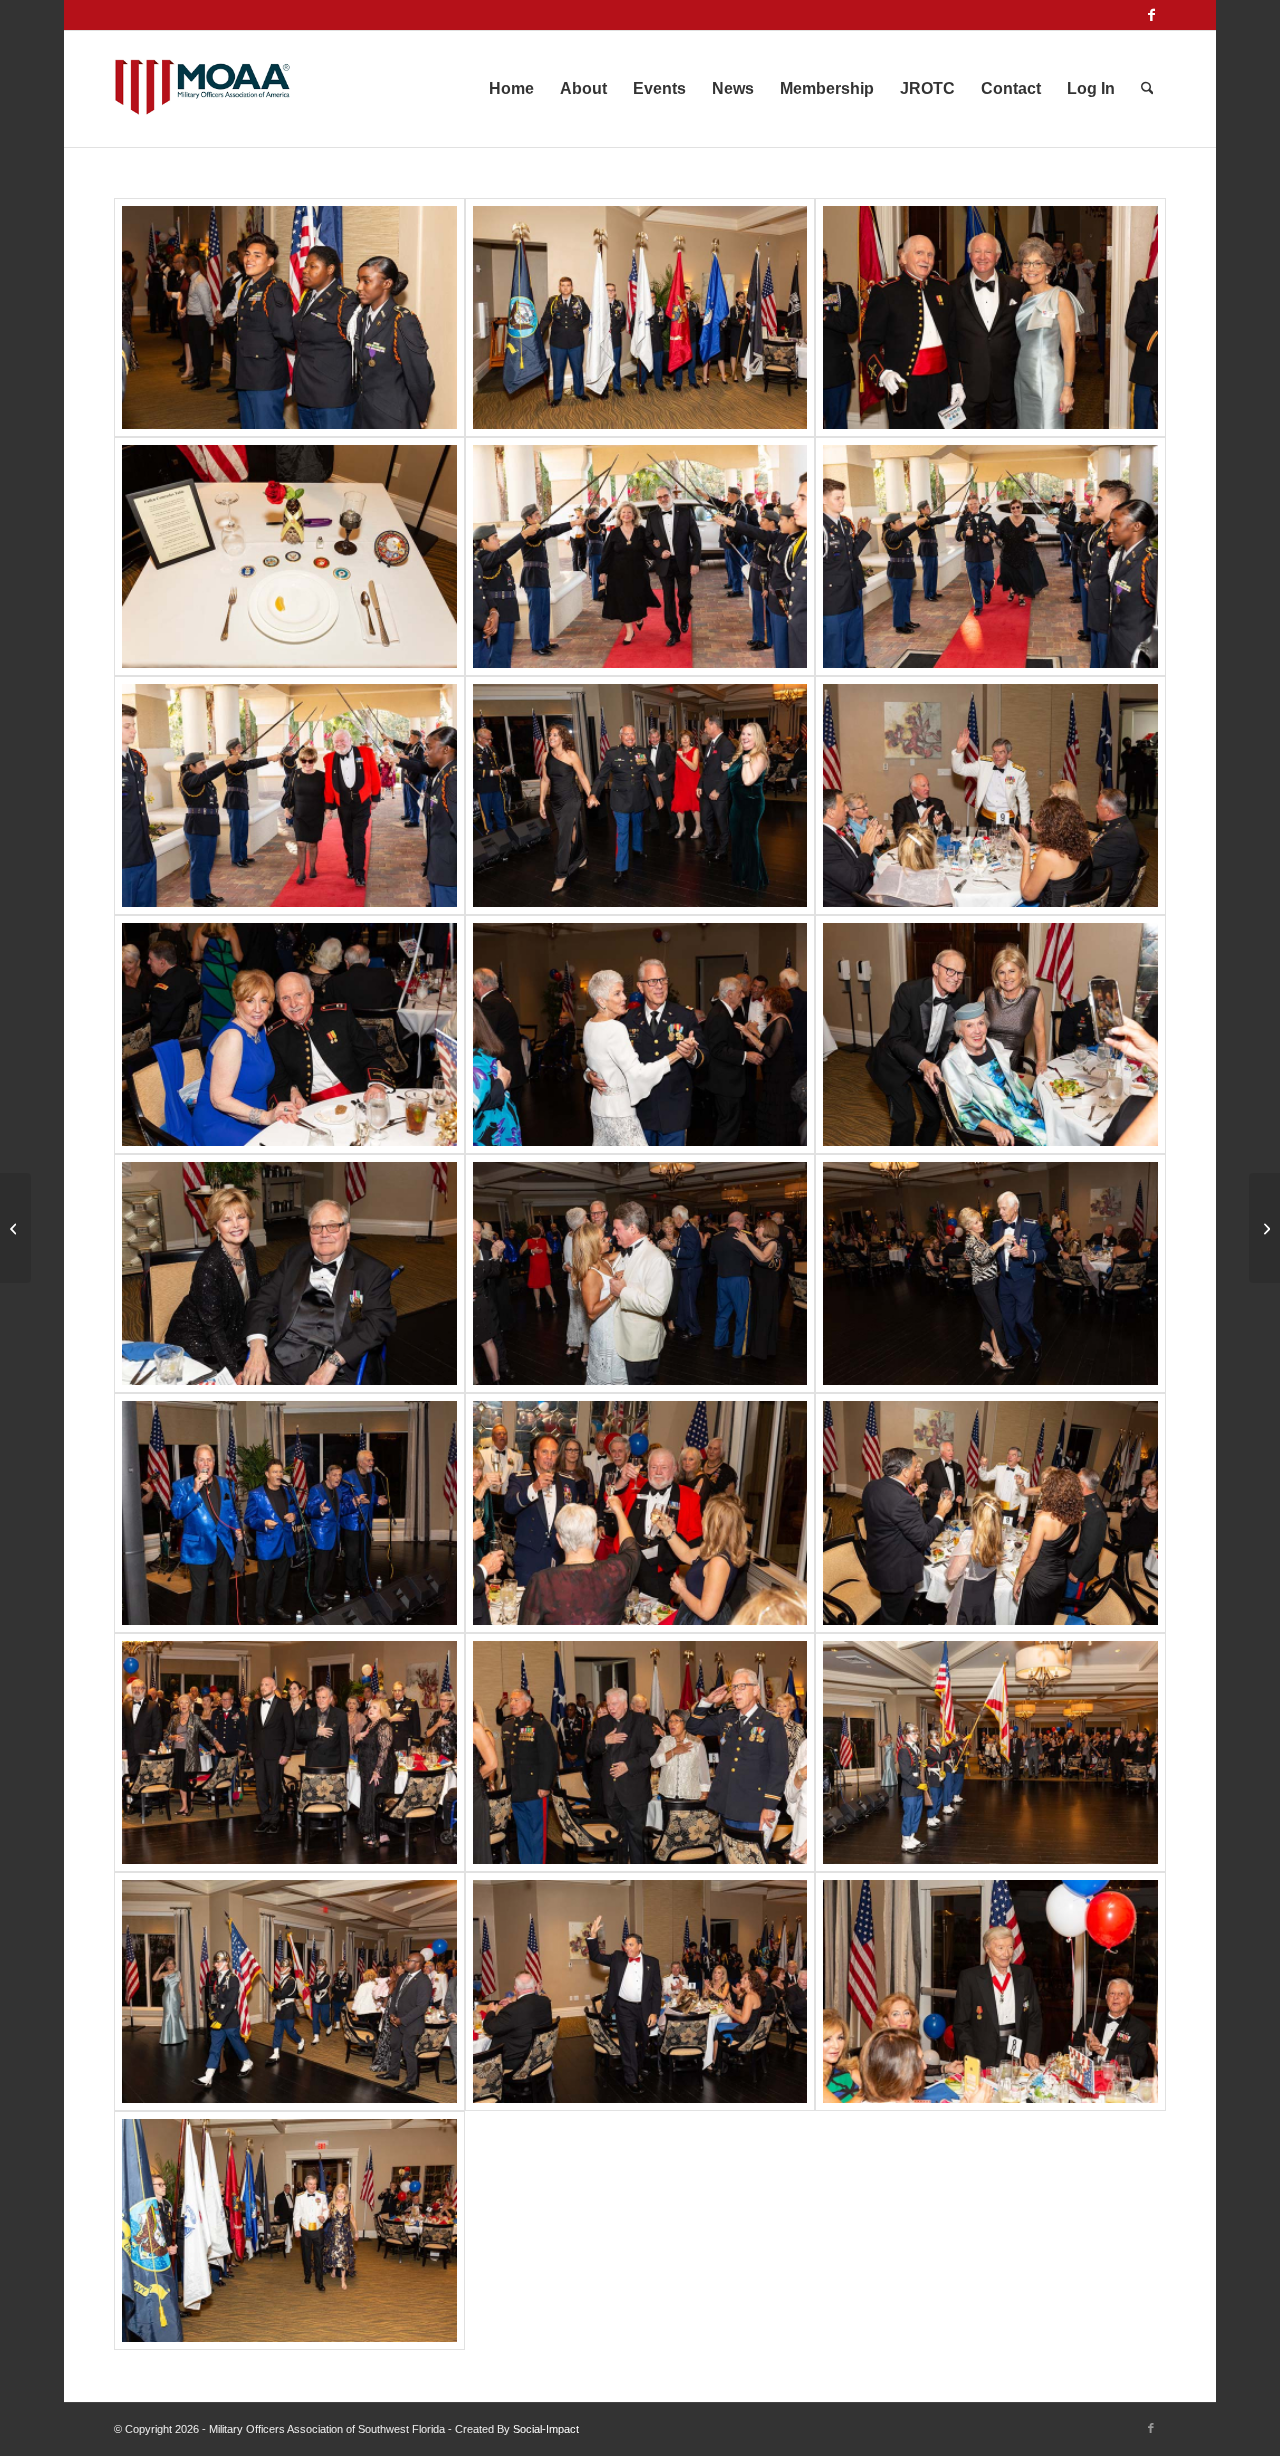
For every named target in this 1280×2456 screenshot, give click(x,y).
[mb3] (289, 1034)
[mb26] (289, 795)
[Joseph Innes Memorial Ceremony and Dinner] (1264, 1228)
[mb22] (990, 317)
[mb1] (640, 795)
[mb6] (289, 1273)
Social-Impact (546, 2429)
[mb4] (640, 1034)
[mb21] (640, 317)
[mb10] (640, 1512)
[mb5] (990, 1034)
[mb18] (990, 1991)
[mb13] (289, 1752)
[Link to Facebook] (1151, 15)
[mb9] (289, 1512)
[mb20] (289, 317)
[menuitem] (511, 89)
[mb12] (990, 1512)
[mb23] (289, 556)
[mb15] (990, 1752)
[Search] (1147, 89)
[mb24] (640, 556)
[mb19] (289, 2230)
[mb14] (640, 1752)
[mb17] (640, 1991)
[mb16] (289, 1991)
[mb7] (640, 1273)
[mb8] (990, 1273)
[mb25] (990, 556)
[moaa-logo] (202, 89)
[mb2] (990, 795)
